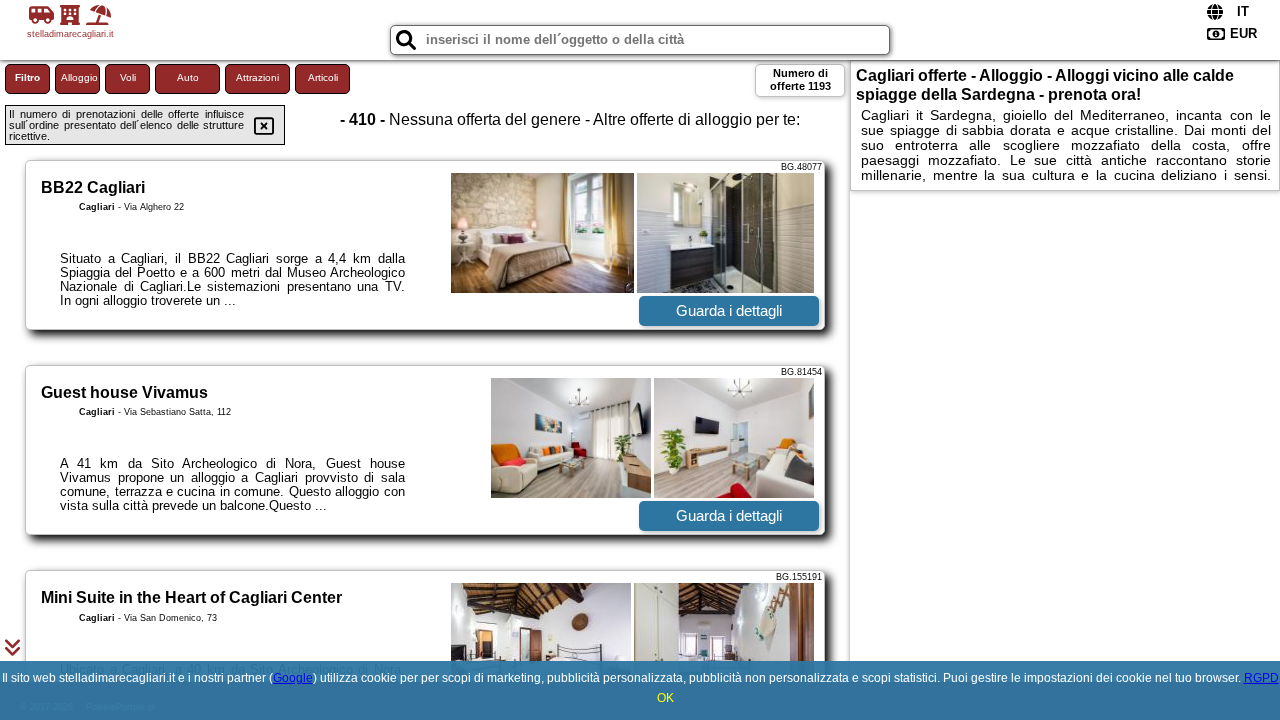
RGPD (1261, 678)
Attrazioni (257, 77)
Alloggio (79, 77)
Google (293, 678)
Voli (128, 77)
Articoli (323, 77)
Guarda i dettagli (729, 310)
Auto (188, 77)
